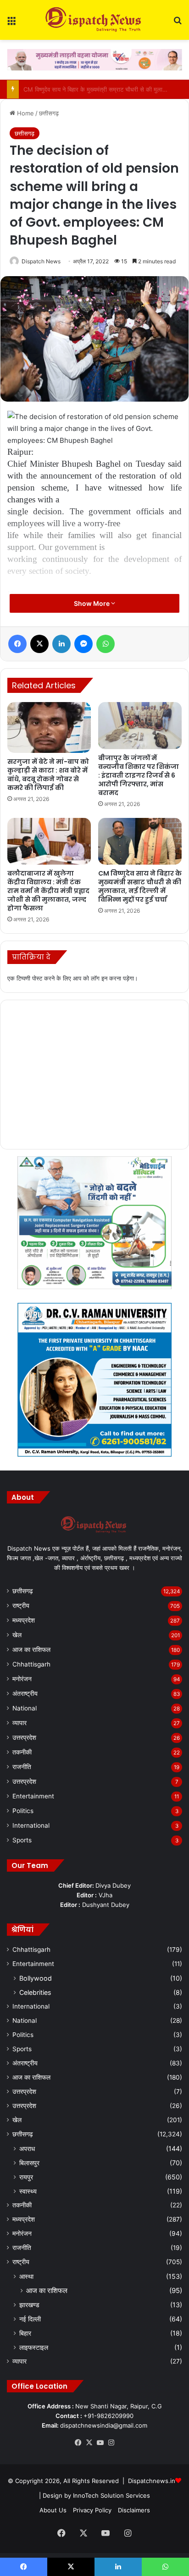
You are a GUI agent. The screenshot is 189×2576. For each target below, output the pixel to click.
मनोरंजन (22, 1679)
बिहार (25, 2333)
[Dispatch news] (94, 20)
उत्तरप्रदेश (24, 1737)
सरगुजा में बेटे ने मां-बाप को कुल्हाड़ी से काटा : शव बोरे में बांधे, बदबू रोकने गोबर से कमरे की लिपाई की (48, 775)
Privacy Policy (92, 2510)
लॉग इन (99, 978)
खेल (17, 1635)
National (25, 1708)
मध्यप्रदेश (24, 1620)
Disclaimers (134, 2510)
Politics (23, 1811)
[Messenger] (83, 644)
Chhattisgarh (31, 1664)
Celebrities (35, 1992)
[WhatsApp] (106, 644)
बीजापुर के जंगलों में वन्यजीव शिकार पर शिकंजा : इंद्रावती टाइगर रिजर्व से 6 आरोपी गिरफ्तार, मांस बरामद (139, 775)
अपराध (27, 2148)
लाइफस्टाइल (34, 2347)
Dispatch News (41, 261)
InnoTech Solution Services (111, 2495)
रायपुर (26, 2177)
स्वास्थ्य (28, 2191)
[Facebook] (17, 644)
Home (25, 113)
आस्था (26, 2276)
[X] (39, 644)
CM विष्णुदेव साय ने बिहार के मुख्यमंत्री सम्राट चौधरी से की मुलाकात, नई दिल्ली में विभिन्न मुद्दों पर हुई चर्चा (140, 886)
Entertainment (33, 1796)
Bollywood (36, 1978)
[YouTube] (100, 2443)
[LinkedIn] (61, 644)
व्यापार (19, 1723)
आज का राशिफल (31, 1650)
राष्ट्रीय (21, 1606)
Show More (92, 603)
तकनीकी (22, 1752)
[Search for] (178, 24)
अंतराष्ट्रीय (25, 1694)
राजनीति (22, 1767)
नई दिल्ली (30, 2319)
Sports (22, 1840)
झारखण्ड (29, 2305)
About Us (53, 2510)
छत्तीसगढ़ (49, 113)
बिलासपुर (29, 2163)
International (31, 1825)
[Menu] (11, 24)
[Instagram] (111, 2443)
